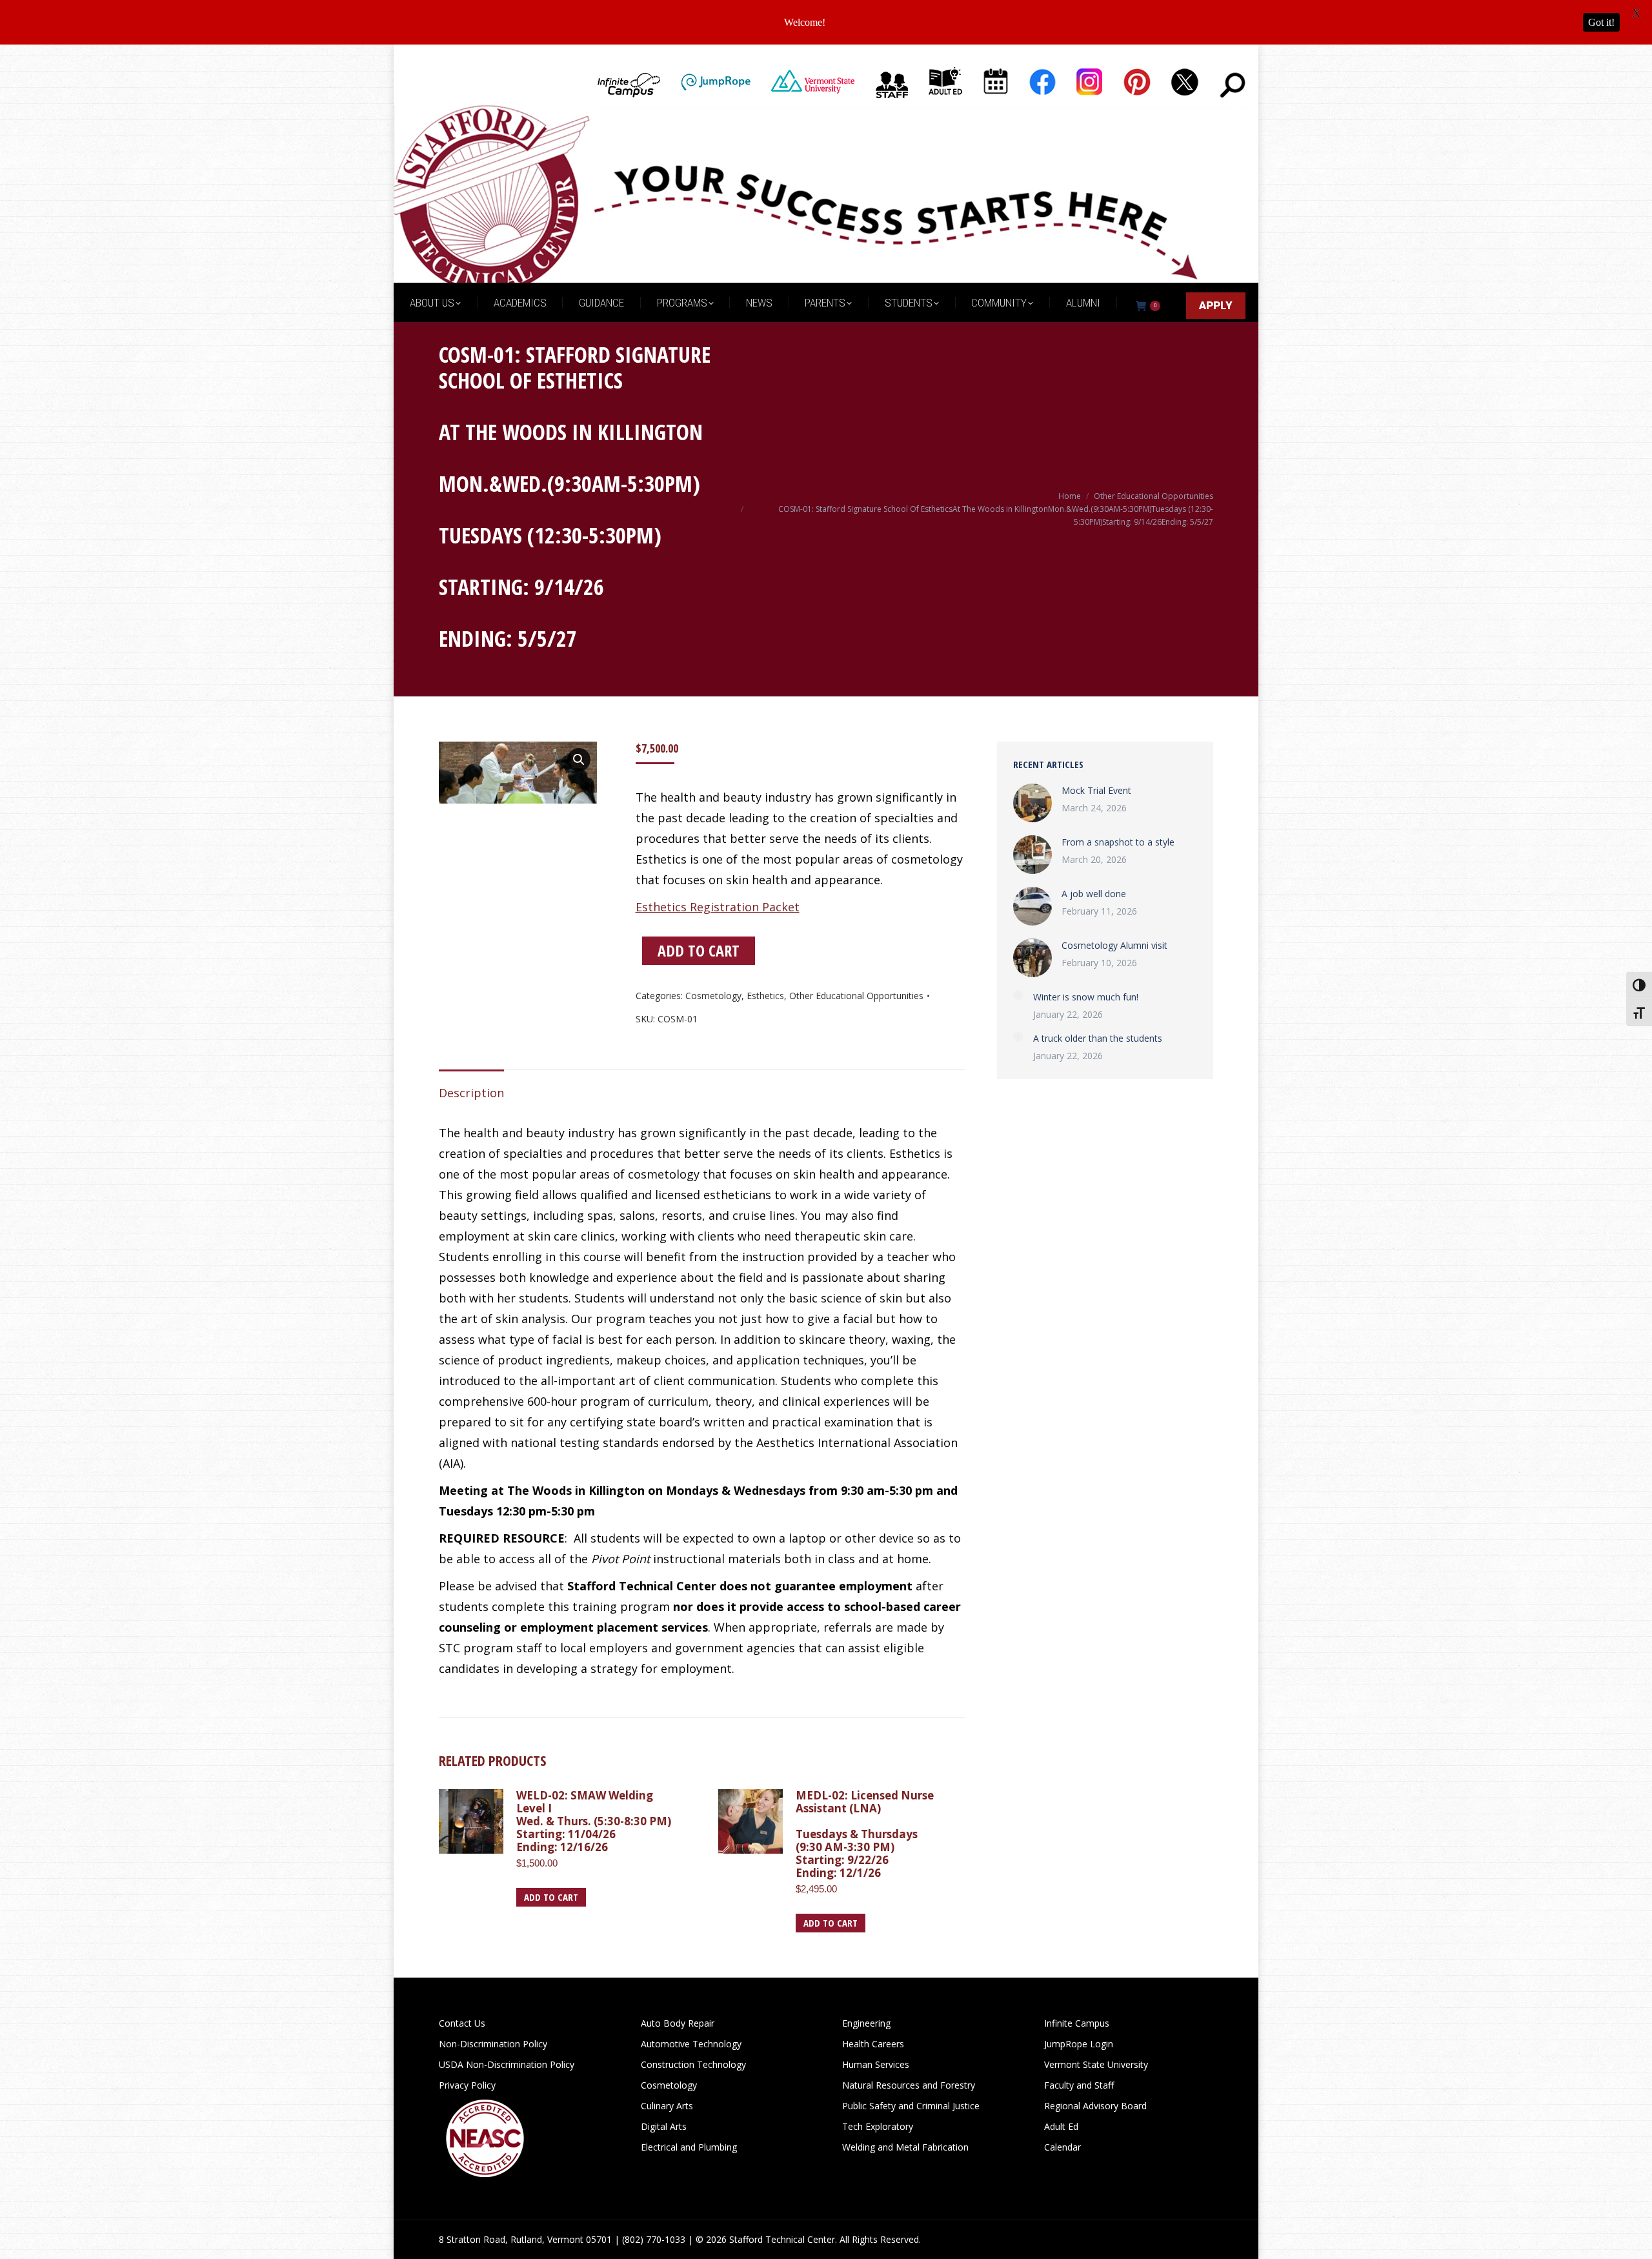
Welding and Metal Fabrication (905, 2147)
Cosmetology (713, 996)
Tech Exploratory (878, 2126)
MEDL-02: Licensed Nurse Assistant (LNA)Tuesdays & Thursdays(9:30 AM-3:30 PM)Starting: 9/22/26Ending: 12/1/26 (865, 1834)
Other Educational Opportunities (856, 996)
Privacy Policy (467, 2085)
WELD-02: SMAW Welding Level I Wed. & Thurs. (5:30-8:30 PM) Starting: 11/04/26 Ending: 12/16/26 (594, 1821)
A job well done (1094, 894)
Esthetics (765, 996)
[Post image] (1032, 803)
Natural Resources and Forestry (909, 2085)
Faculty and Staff (1079, 2085)
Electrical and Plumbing (689, 2147)
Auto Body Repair (678, 2023)
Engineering (866, 2023)
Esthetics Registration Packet (718, 907)
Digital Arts (664, 2126)
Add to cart (699, 950)
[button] (579, 760)
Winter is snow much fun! (1086, 997)
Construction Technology (693, 2064)
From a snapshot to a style (1118, 842)
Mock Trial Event (1096, 790)
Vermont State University (1096, 2064)
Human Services (876, 2064)
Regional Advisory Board (1095, 2106)
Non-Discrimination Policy (493, 2044)
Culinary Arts (667, 2106)
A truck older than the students (1098, 1038)
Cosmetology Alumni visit (1114, 945)
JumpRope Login (1079, 2044)
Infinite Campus (1077, 2023)
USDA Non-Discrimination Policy (507, 2064)
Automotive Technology (691, 2044)
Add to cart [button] (551, 1897)
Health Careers (873, 2044)
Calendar (1063, 2147)
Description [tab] (471, 1093)
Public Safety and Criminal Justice (911, 2106)
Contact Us (462, 2023)
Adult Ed (1061, 2126)
